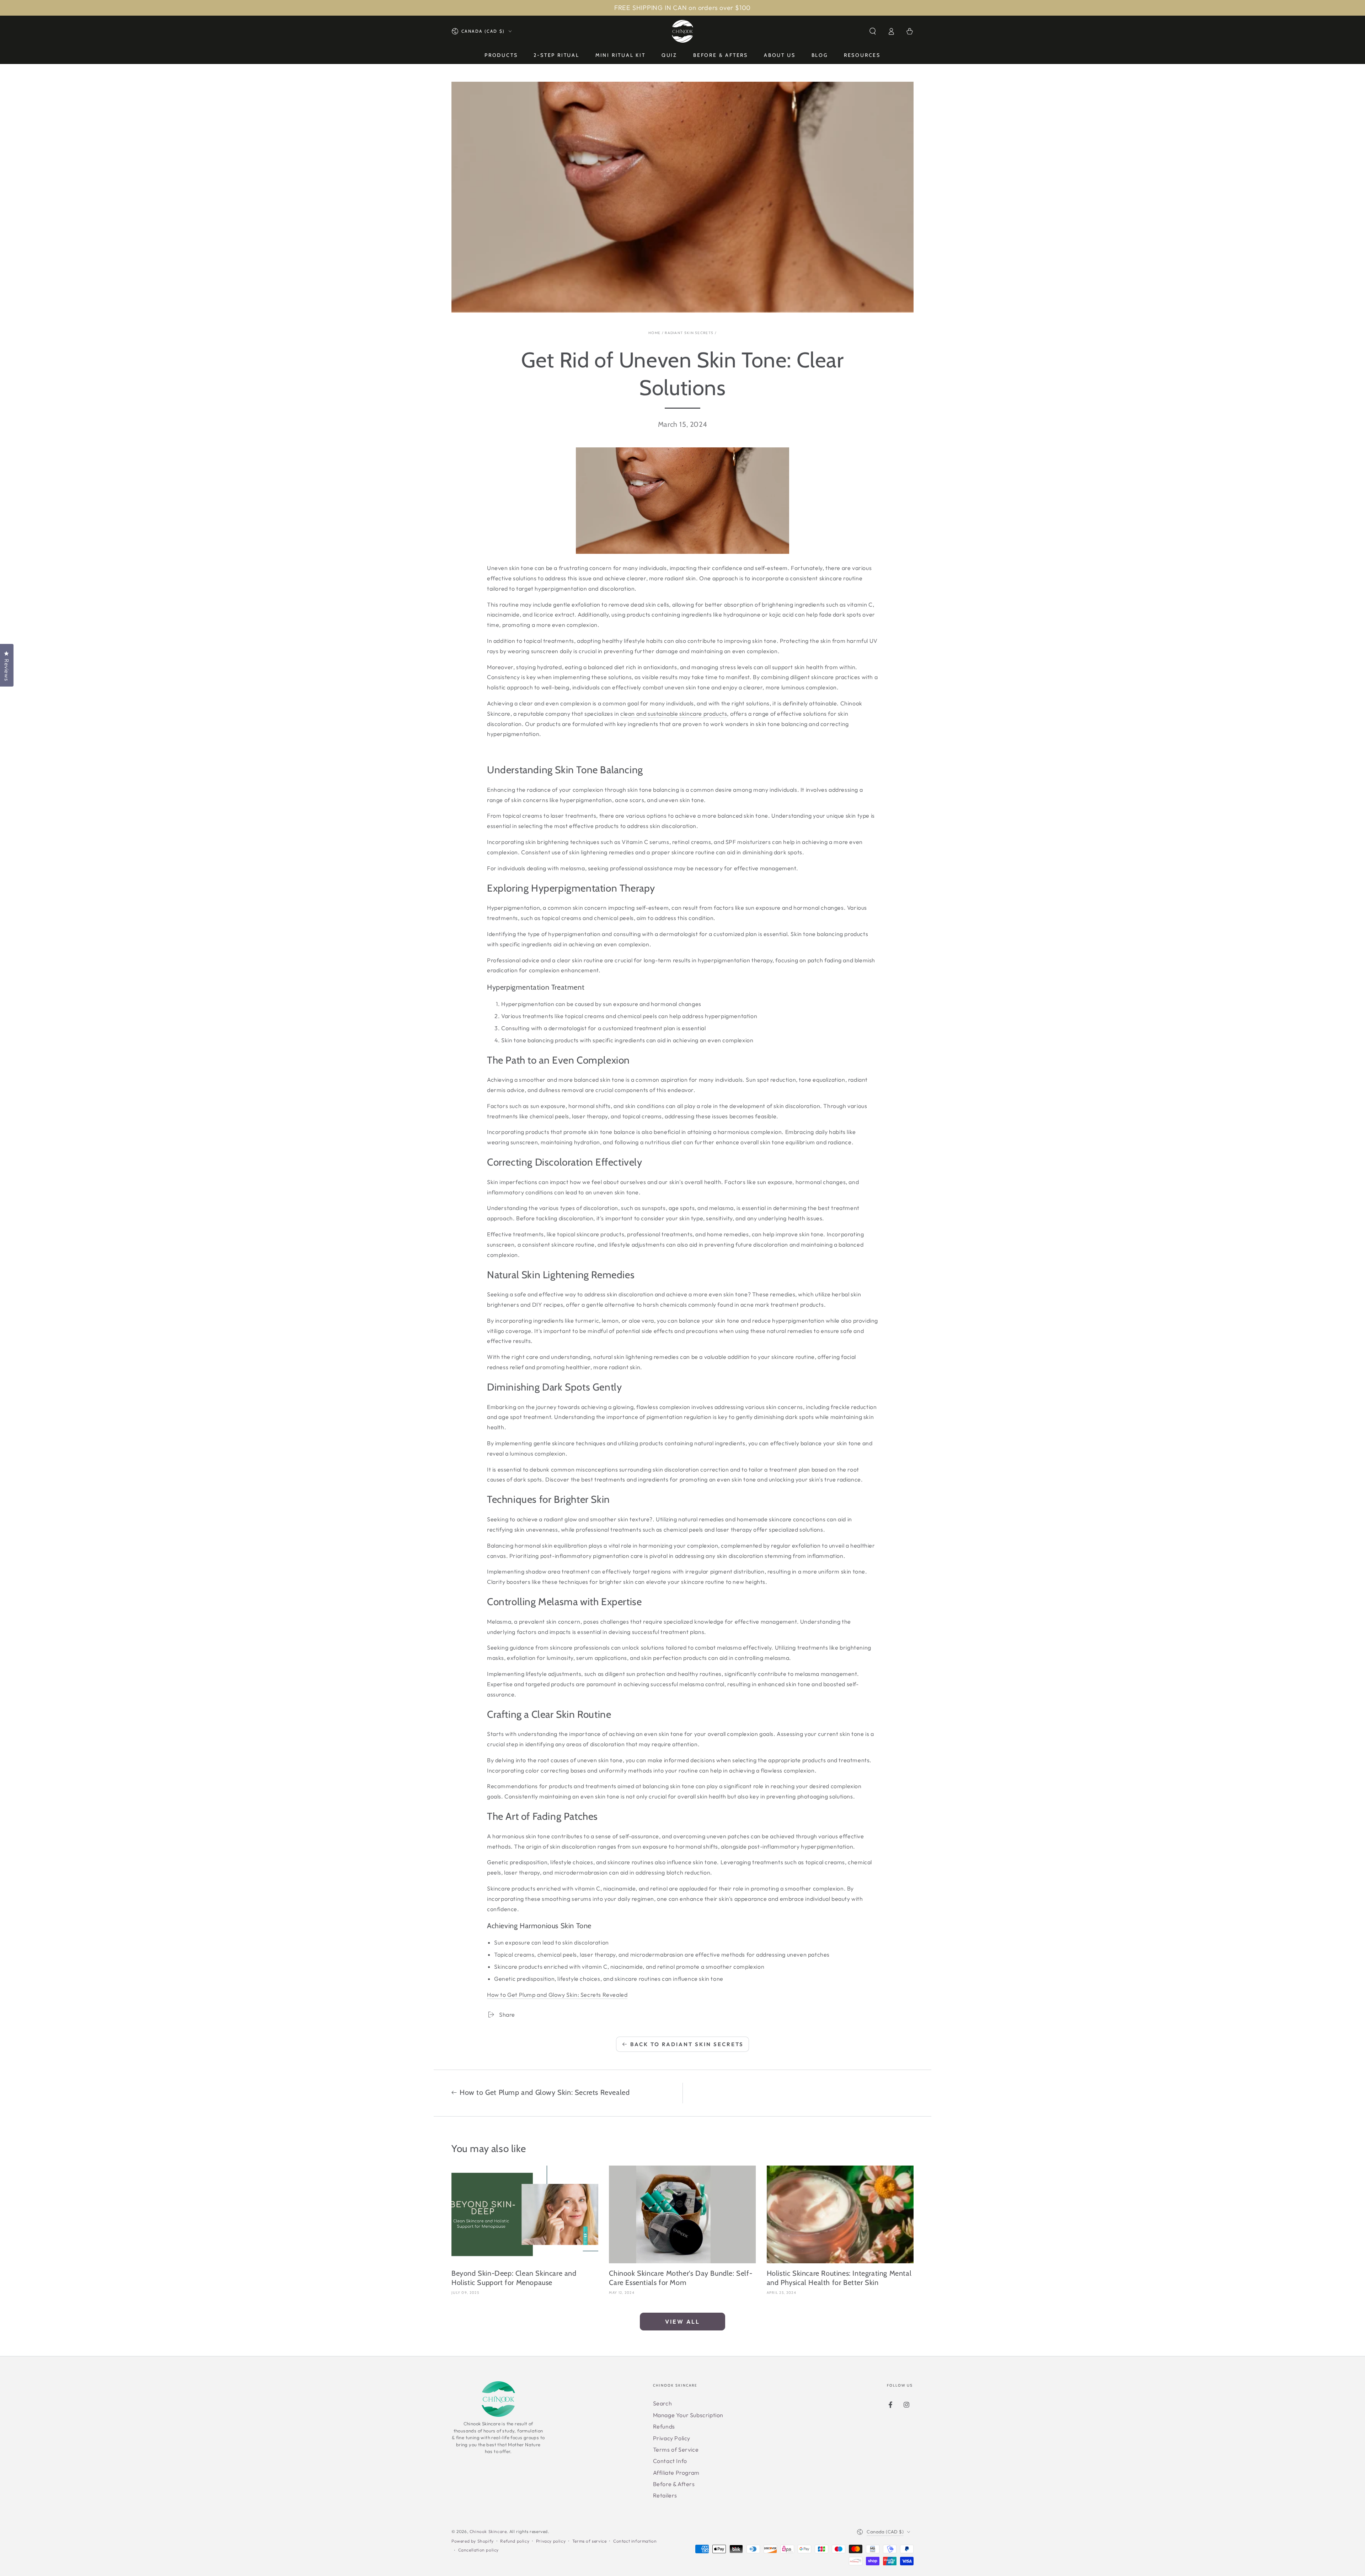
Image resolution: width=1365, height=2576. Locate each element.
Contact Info (670, 2461)
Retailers (665, 2495)
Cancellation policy (478, 2550)
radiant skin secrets (689, 333)
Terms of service (590, 2541)
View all (683, 2322)
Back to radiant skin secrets (687, 2044)
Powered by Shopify (473, 2541)
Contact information (635, 2541)
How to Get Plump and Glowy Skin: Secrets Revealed (557, 1995)
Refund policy (515, 2541)
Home (654, 333)
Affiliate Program (676, 2473)
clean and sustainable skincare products (674, 714)
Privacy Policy (672, 2438)
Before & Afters (674, 2484)
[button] (873, 31)
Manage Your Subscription (688, 2415)
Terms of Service (676, 2449)
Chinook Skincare (488, 2531)
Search (663, 2403)
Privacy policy (551, 2541)
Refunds (664, 2426)
